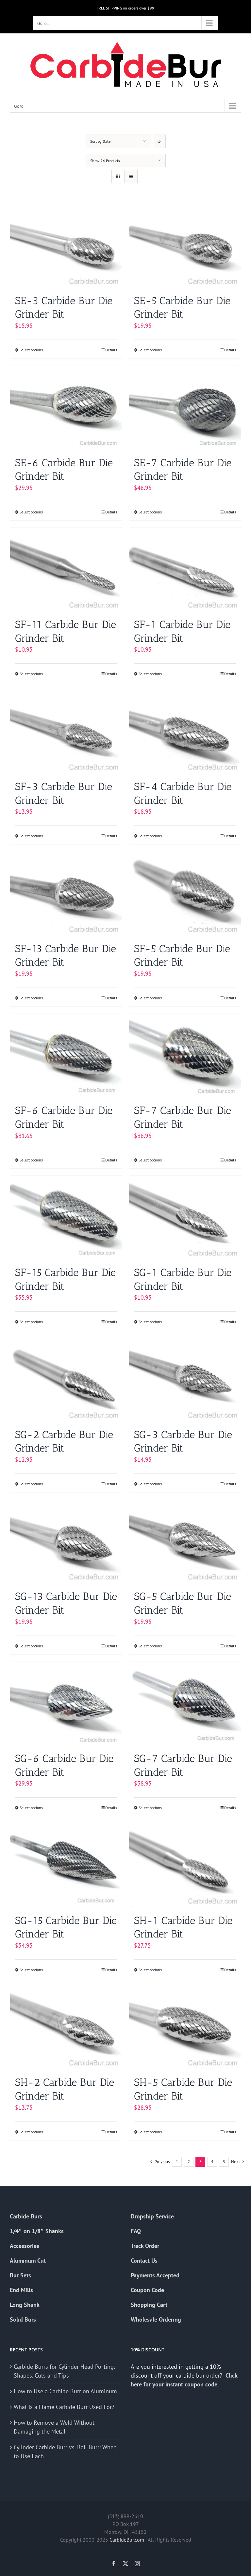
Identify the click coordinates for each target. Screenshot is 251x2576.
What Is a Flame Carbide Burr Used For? (64, 2407)
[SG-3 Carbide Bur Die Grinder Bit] (185, 1379)
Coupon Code (147, 2290)
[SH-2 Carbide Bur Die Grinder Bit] (66, 2027)
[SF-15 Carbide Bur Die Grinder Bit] (66, 1218)
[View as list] (131, 177)
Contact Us (144, 2261)
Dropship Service (152, 2216)
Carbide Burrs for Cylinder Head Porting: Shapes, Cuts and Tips (64, 2371)
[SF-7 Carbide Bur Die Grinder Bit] (185, 1056)
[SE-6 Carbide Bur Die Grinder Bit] (66, 408)
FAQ (136, 2231)
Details (111, 350)
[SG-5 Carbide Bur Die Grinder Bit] (185, 1541)
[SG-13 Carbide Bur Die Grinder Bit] (66, 1541)
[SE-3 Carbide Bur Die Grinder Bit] (66, 245)
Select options (31, 350)
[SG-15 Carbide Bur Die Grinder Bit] (66, 1865)
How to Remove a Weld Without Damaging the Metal (54, 2427)
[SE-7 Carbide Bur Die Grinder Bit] (185, 408)
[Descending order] (159, 141)
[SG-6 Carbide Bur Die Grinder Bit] (66, 1704)
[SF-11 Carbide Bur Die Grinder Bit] (66, 570)
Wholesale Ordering (156, 2319)
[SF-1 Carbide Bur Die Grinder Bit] (185, 570)
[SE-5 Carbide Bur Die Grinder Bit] (185, 245)
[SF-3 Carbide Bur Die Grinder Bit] (66, 731)
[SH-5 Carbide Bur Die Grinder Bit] (185, 2027)
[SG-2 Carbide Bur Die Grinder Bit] (66, 1379)
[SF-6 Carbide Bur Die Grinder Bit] (66, 1056)
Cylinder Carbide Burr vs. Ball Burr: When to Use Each (65, 2452)
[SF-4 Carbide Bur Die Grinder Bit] (185, 731)
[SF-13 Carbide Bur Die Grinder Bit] (66, 893)
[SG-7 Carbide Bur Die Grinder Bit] (185, 1704)
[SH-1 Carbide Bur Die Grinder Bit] (185, 1865)
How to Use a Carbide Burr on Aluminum (65, 2391)
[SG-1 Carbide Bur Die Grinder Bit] (185, 1218)
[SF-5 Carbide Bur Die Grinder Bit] (185, 893)
